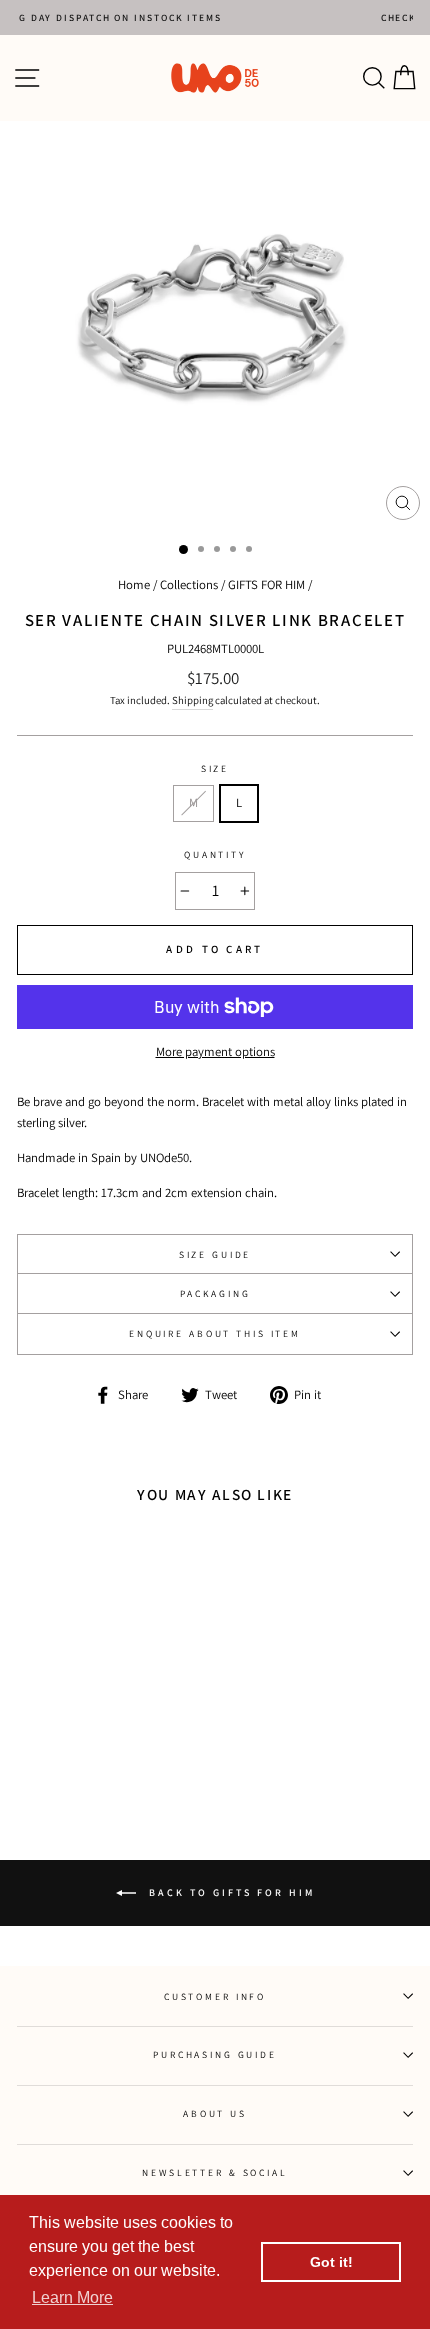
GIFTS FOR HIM (266, 584)
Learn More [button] (72, 2297)
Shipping (192, 700)
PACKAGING (215, 1293)
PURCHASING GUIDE (215, 2054)
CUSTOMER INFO (215, 1996)
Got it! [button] (331, 2262)
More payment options (215, 1051)
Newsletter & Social (215, 2172)
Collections (189, 584)
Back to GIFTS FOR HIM (229, 1892)
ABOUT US (215, 2113)
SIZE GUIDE (215, 1254)
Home (134, 584)
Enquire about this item (215, 1333)
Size (215, 768)
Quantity (215, 854)
